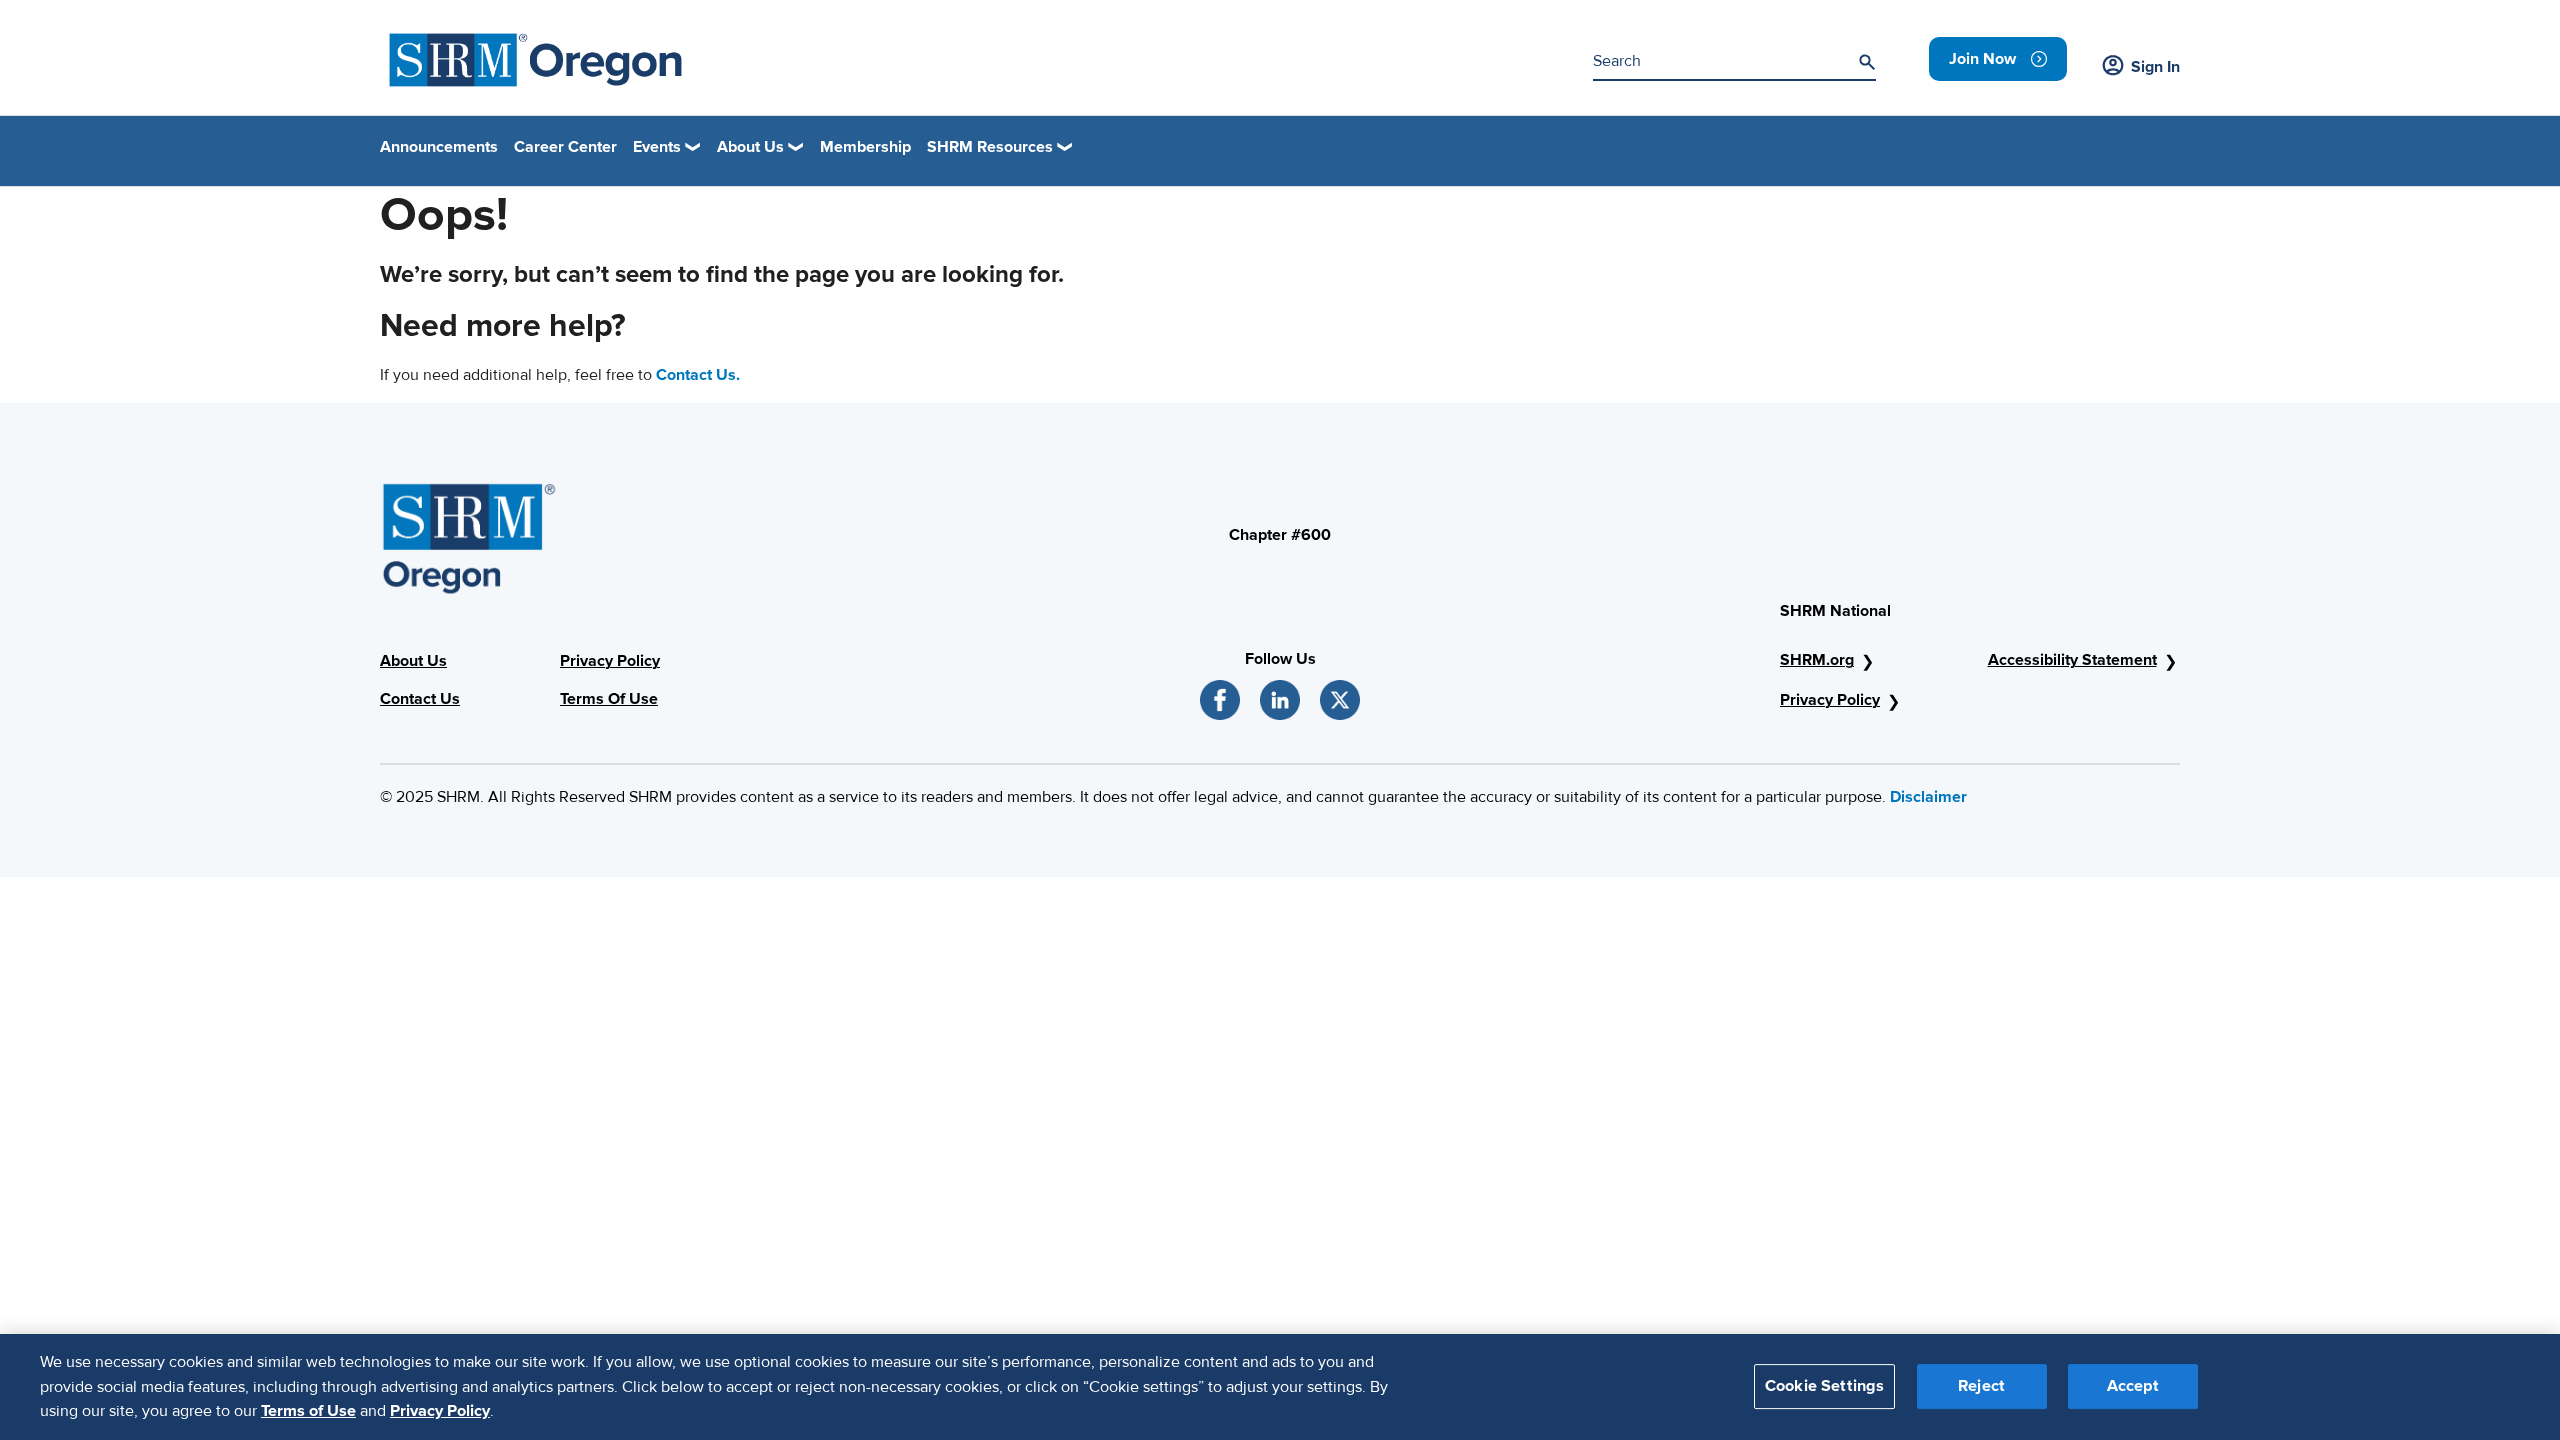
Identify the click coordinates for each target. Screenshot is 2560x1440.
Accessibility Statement (2072, 660)
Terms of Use (308, 1411)
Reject (1981, 1387)
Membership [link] (865, 147)
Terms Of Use (609, 699)
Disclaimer (1928, 797)
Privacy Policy (610, 661)
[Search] (1867, 62)
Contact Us (420, 699)
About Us (413, 661)
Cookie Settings (1824, 1387)
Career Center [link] (565, 147)
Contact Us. (698, 375)
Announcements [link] (439, 147)
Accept (2133, 1387)
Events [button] (657, 147)
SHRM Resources (990, 147)
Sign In (2155, 67)
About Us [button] (750, 147)
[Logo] (535, 60)
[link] (1998, 59)
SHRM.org (1817, 660)
